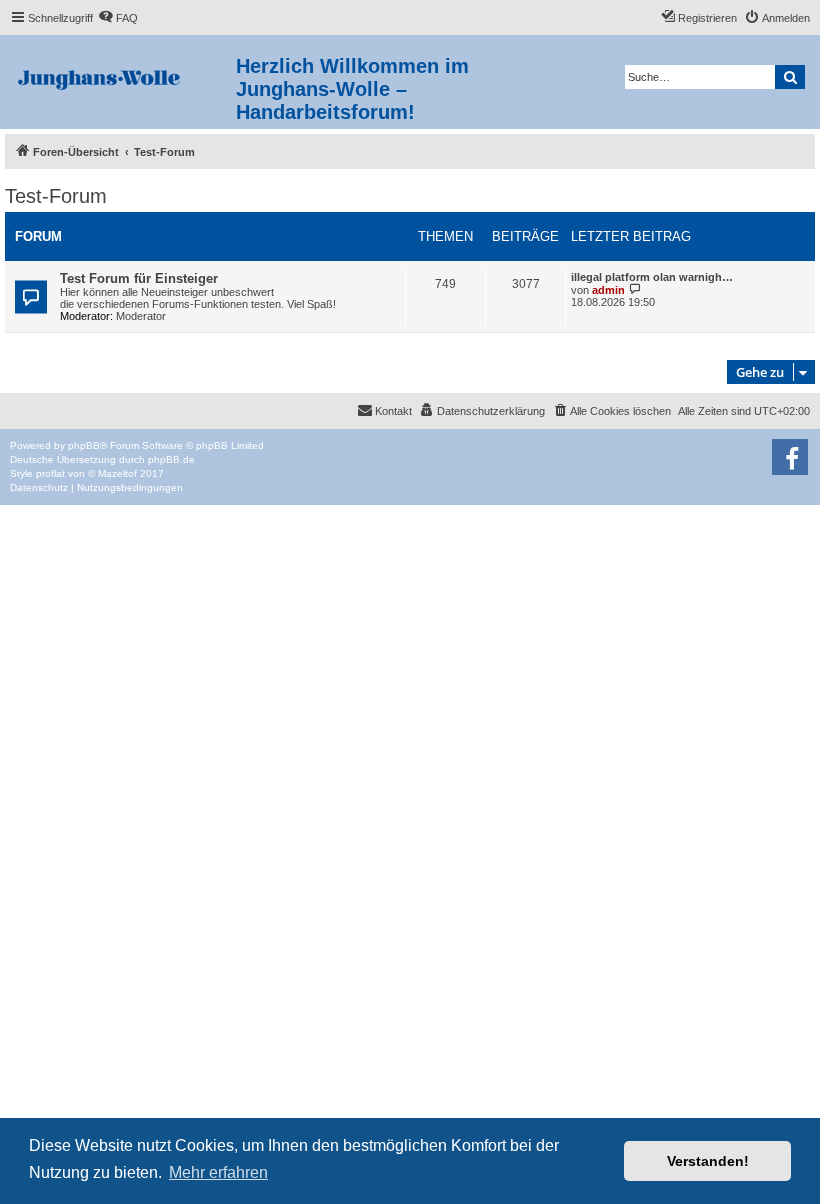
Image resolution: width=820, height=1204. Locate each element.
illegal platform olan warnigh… (652, 277)
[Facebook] (790, 457)
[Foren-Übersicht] (120, 75)
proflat (50, 473)
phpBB (84, 445)
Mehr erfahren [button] (218, 1172)
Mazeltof (117, 473)
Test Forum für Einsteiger (139, 278)
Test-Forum (56, 196)
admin (608, 290)
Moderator (141, 316)
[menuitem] (118, 18)
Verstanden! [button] (708, 1161)
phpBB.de (171, 459)
